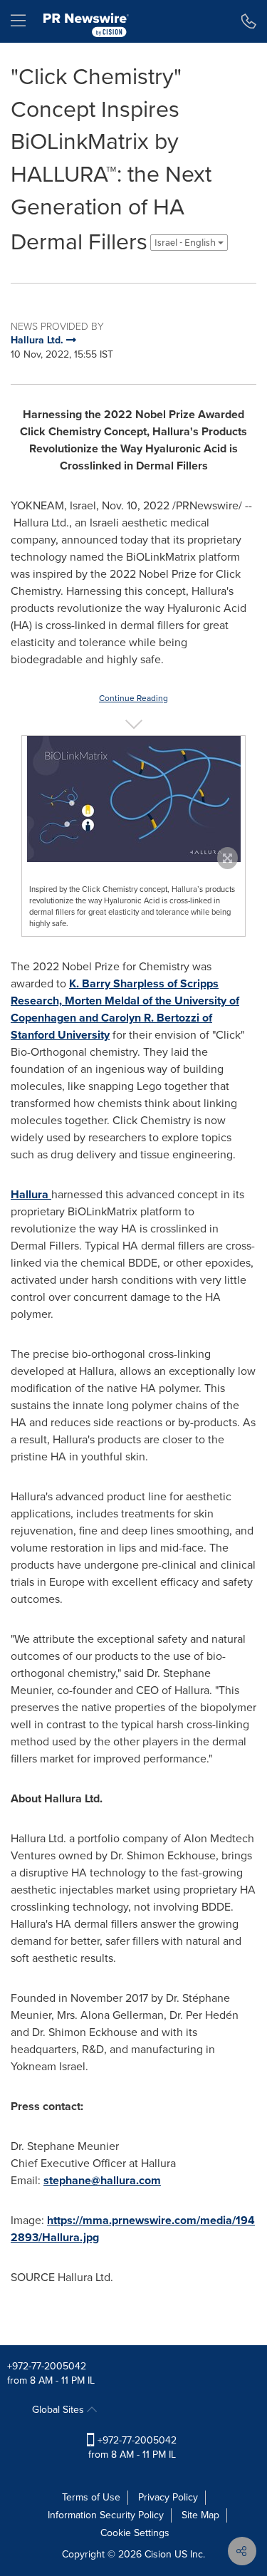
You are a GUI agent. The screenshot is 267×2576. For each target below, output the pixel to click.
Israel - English (186, 243)
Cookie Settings (135, 2533)
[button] (133, 799)
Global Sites (59, 2410)
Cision (158, 2554)
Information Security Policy (106, 2515)
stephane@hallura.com (102, 2180)
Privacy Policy (168, 2497)
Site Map (200, 2515)
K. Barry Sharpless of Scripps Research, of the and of (125, 1009)
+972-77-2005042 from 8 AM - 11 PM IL (132, 2447)
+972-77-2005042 (47, 2366)
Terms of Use (91, 2497)
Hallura (31, 1194)
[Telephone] (249, 21)
